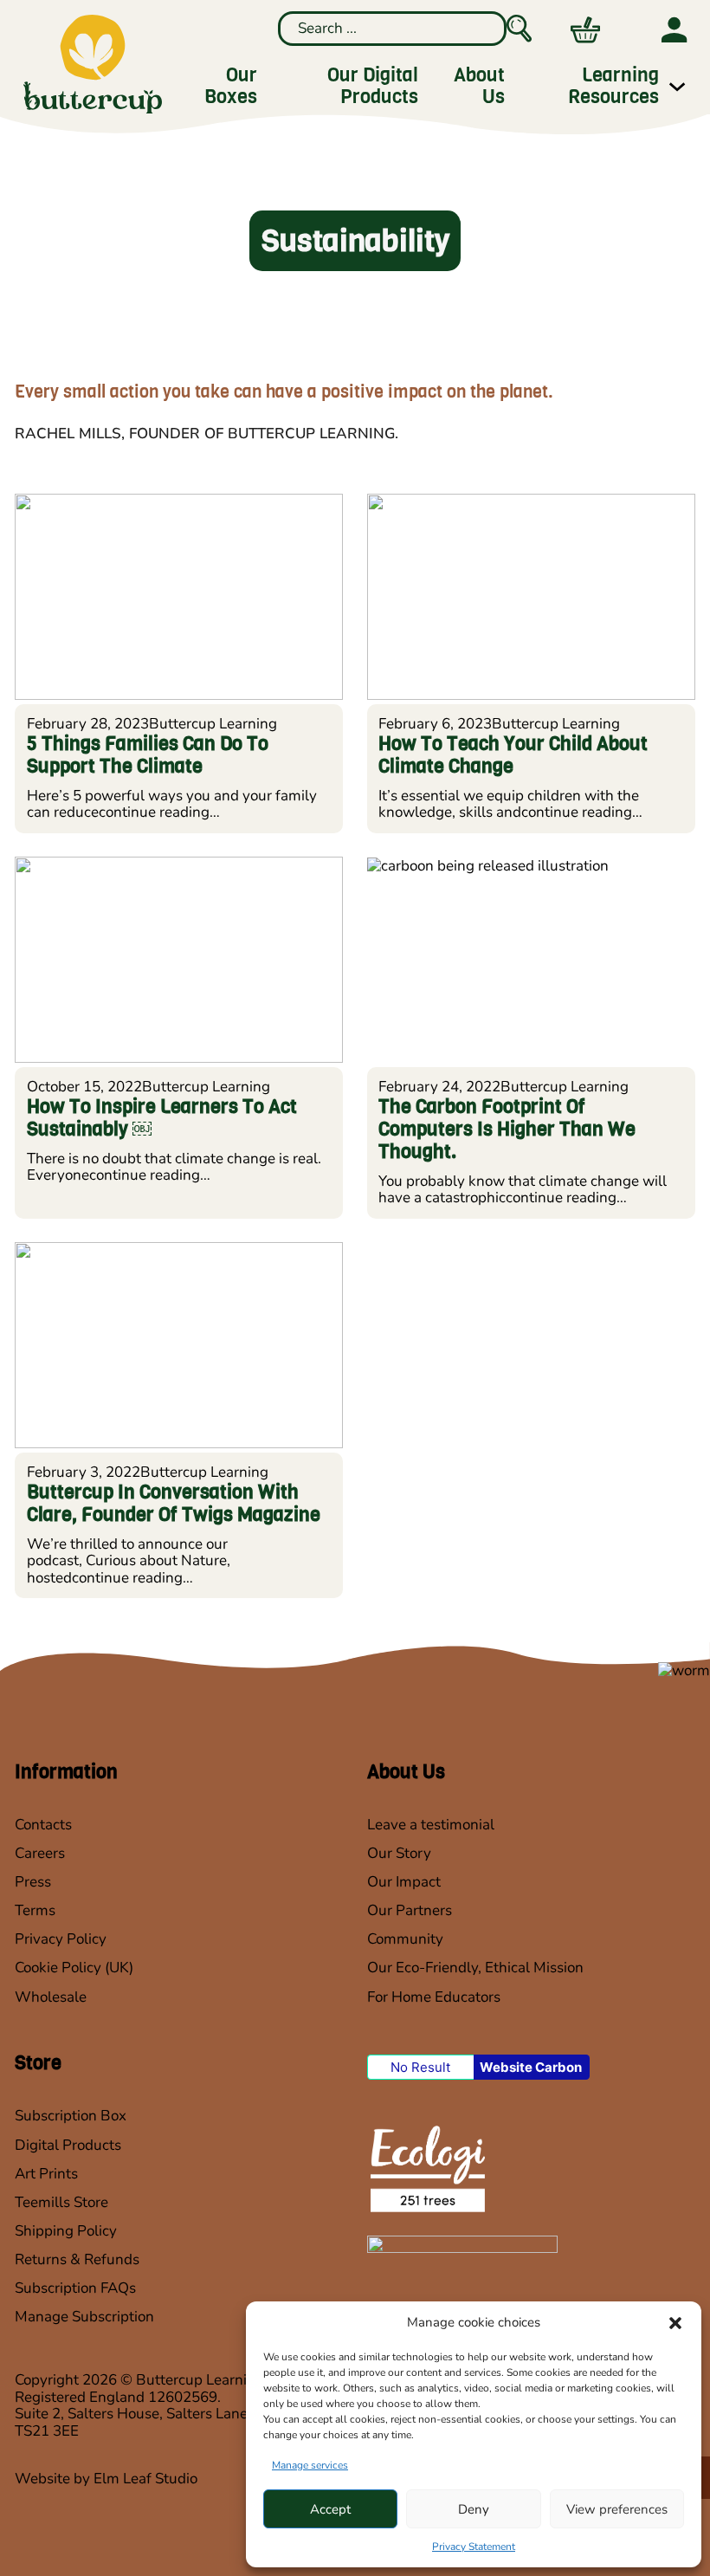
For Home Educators (434, 1997)
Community (405, 1939)
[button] (675, 2323)
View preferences (617, 2509)
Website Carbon (531, 2067)
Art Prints (46, 2174)
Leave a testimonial (431, 1825)
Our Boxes (230, 87)
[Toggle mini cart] (585, 30)
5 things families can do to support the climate (148, 755)
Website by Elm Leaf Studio (106, 2479)
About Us (479, 87)
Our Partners (410, 1911)
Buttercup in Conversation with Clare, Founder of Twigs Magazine (174, 1504)
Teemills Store (61, 2203)
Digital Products (68, 2146)
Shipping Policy (66, 2231)
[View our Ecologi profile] (426, 2168)
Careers (40, 1854)
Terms (35, 1911)
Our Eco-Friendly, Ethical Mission (475, 1968)
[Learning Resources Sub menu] (677, 87)
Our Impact (404, 1882)
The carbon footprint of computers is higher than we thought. (507, 1129)
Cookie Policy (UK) (74, 1968)
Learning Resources (613, 87)
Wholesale (51, 1997)
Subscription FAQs (75, 2288)
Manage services (310, 2465)
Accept (330, 2509)
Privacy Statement (474, 2547)
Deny (474, 2509)
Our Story (399, 1854)
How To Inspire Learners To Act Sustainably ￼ (162, 1118)
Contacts (43, 1825)
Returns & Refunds (77, 2260)
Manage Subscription (84, 2317)
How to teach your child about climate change (513, 755)
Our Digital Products (373, 87)
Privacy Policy (61, 1939)
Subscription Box (71, 2116)
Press (33, 1882)
